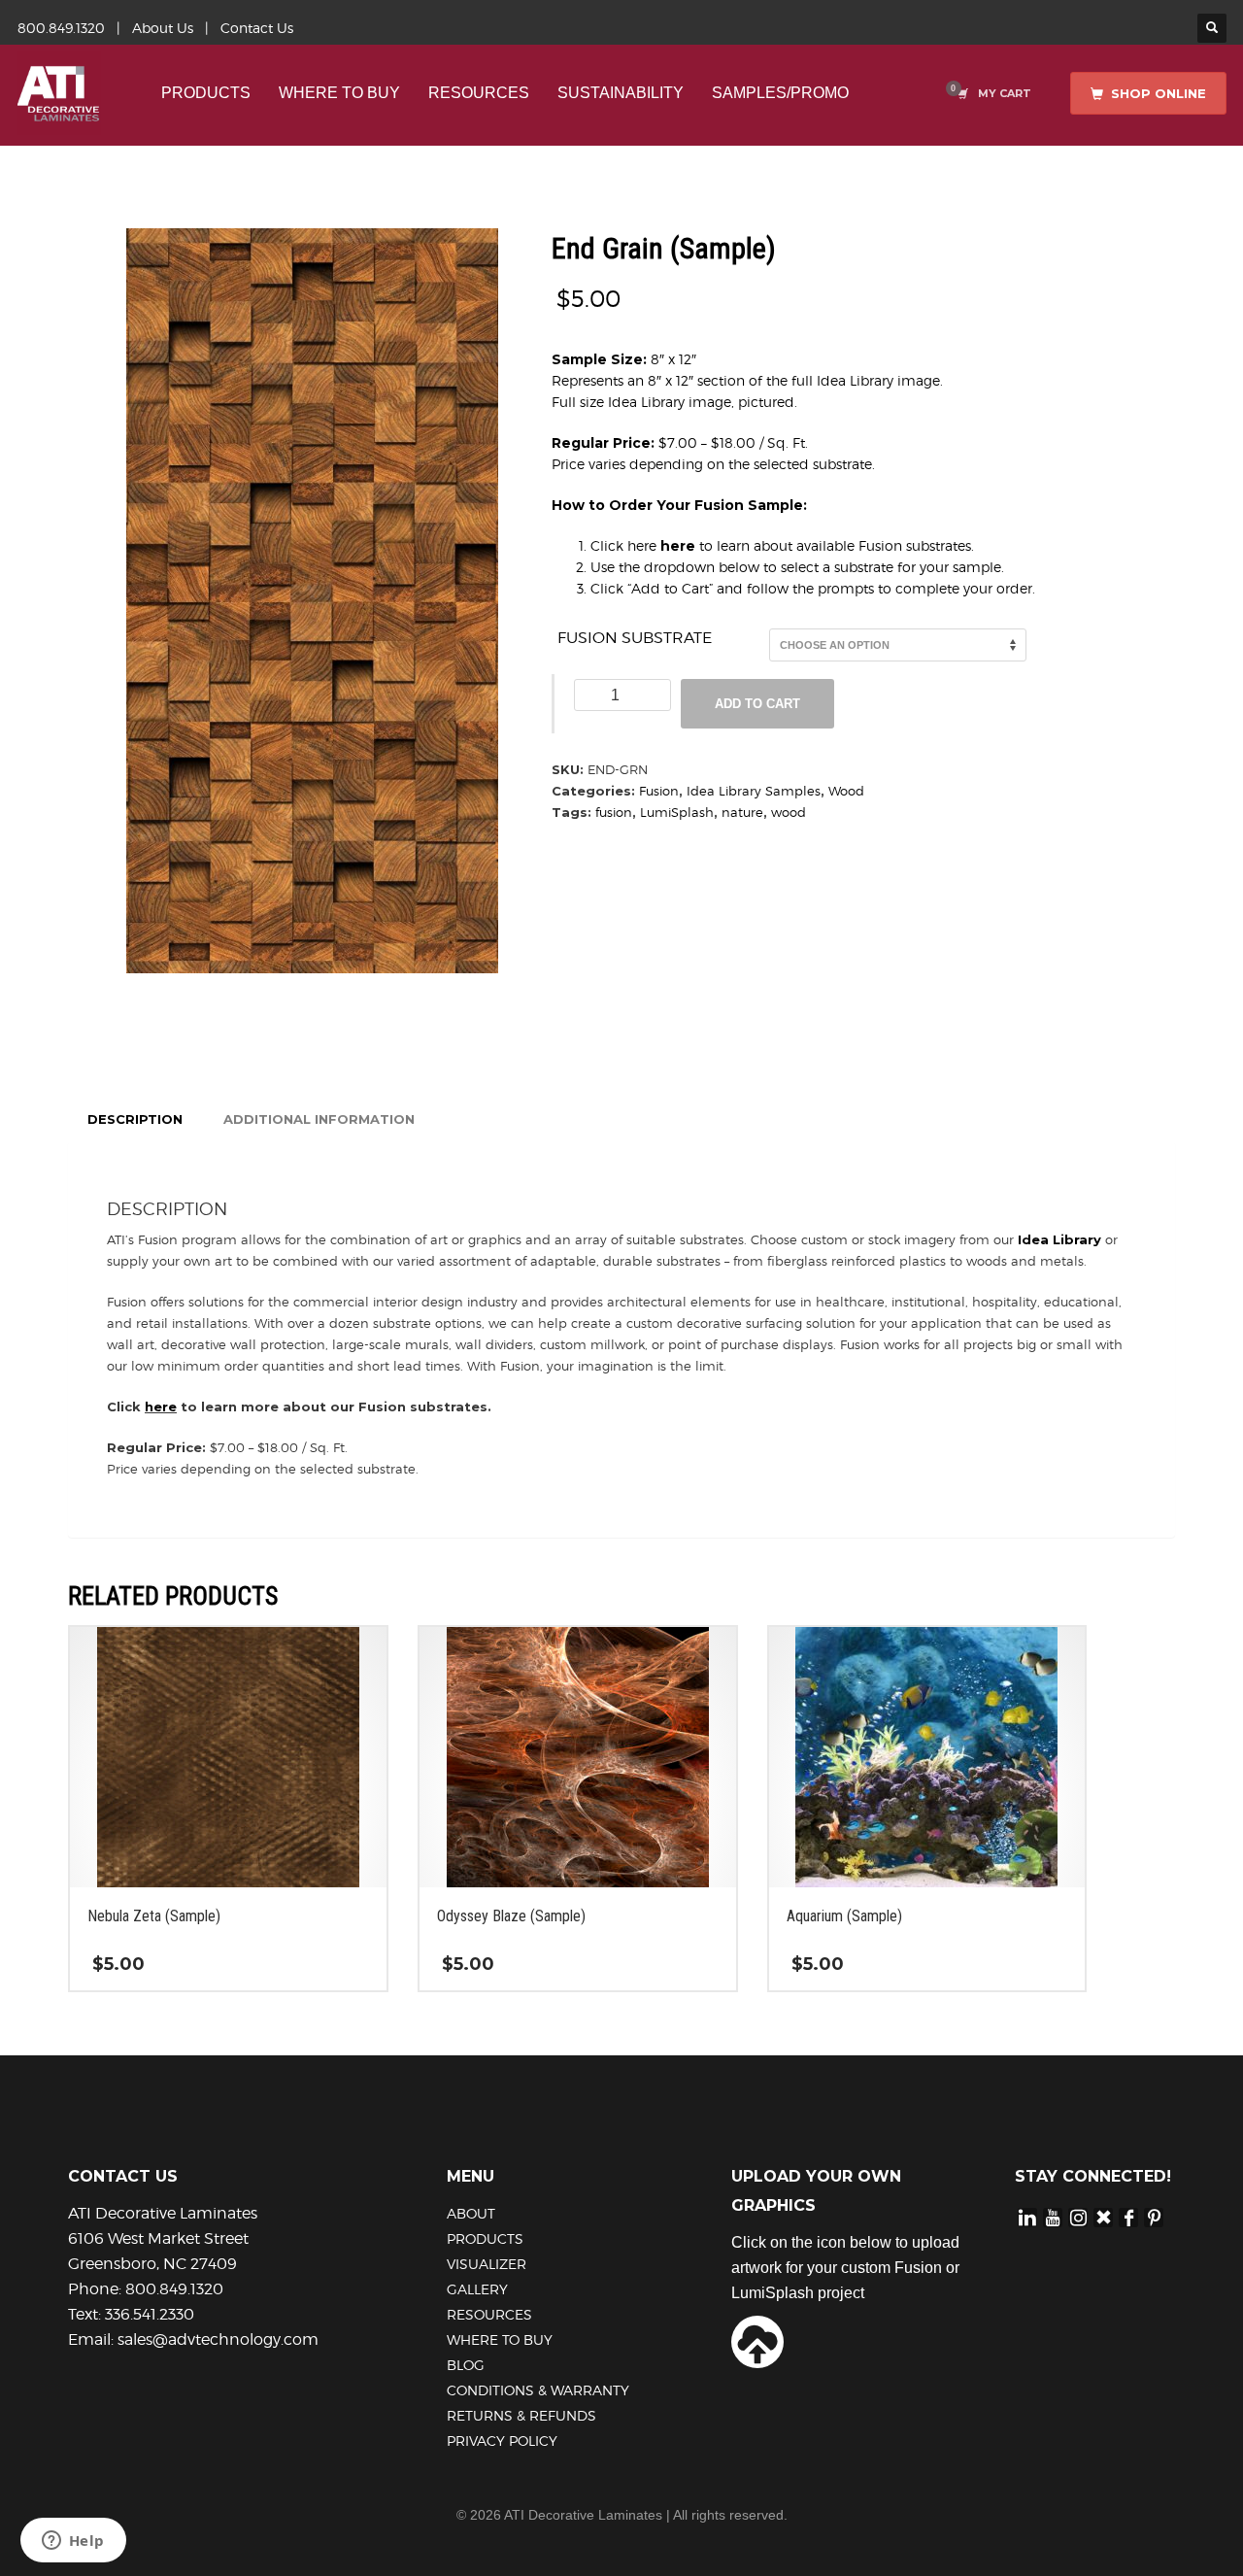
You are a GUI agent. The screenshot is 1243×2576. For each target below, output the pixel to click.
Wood (846, 791)
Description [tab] (135, 1119)
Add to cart (757, 704)
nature (742, 812)
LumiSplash (677, 812)
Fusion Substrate (635, 638)
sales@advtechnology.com (218, 2339)
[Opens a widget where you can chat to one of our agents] (73, 2542)
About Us (163, 28)
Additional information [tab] (319, 1119)
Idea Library (1059, 1239)
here (678, 546)
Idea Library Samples (754, 791)
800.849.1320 (61, 28)
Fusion (659, 791)
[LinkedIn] (1027, 2217)
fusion (614, 812)
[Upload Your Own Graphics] (757, 2340)
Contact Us (257, 28)
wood (789, 812)
